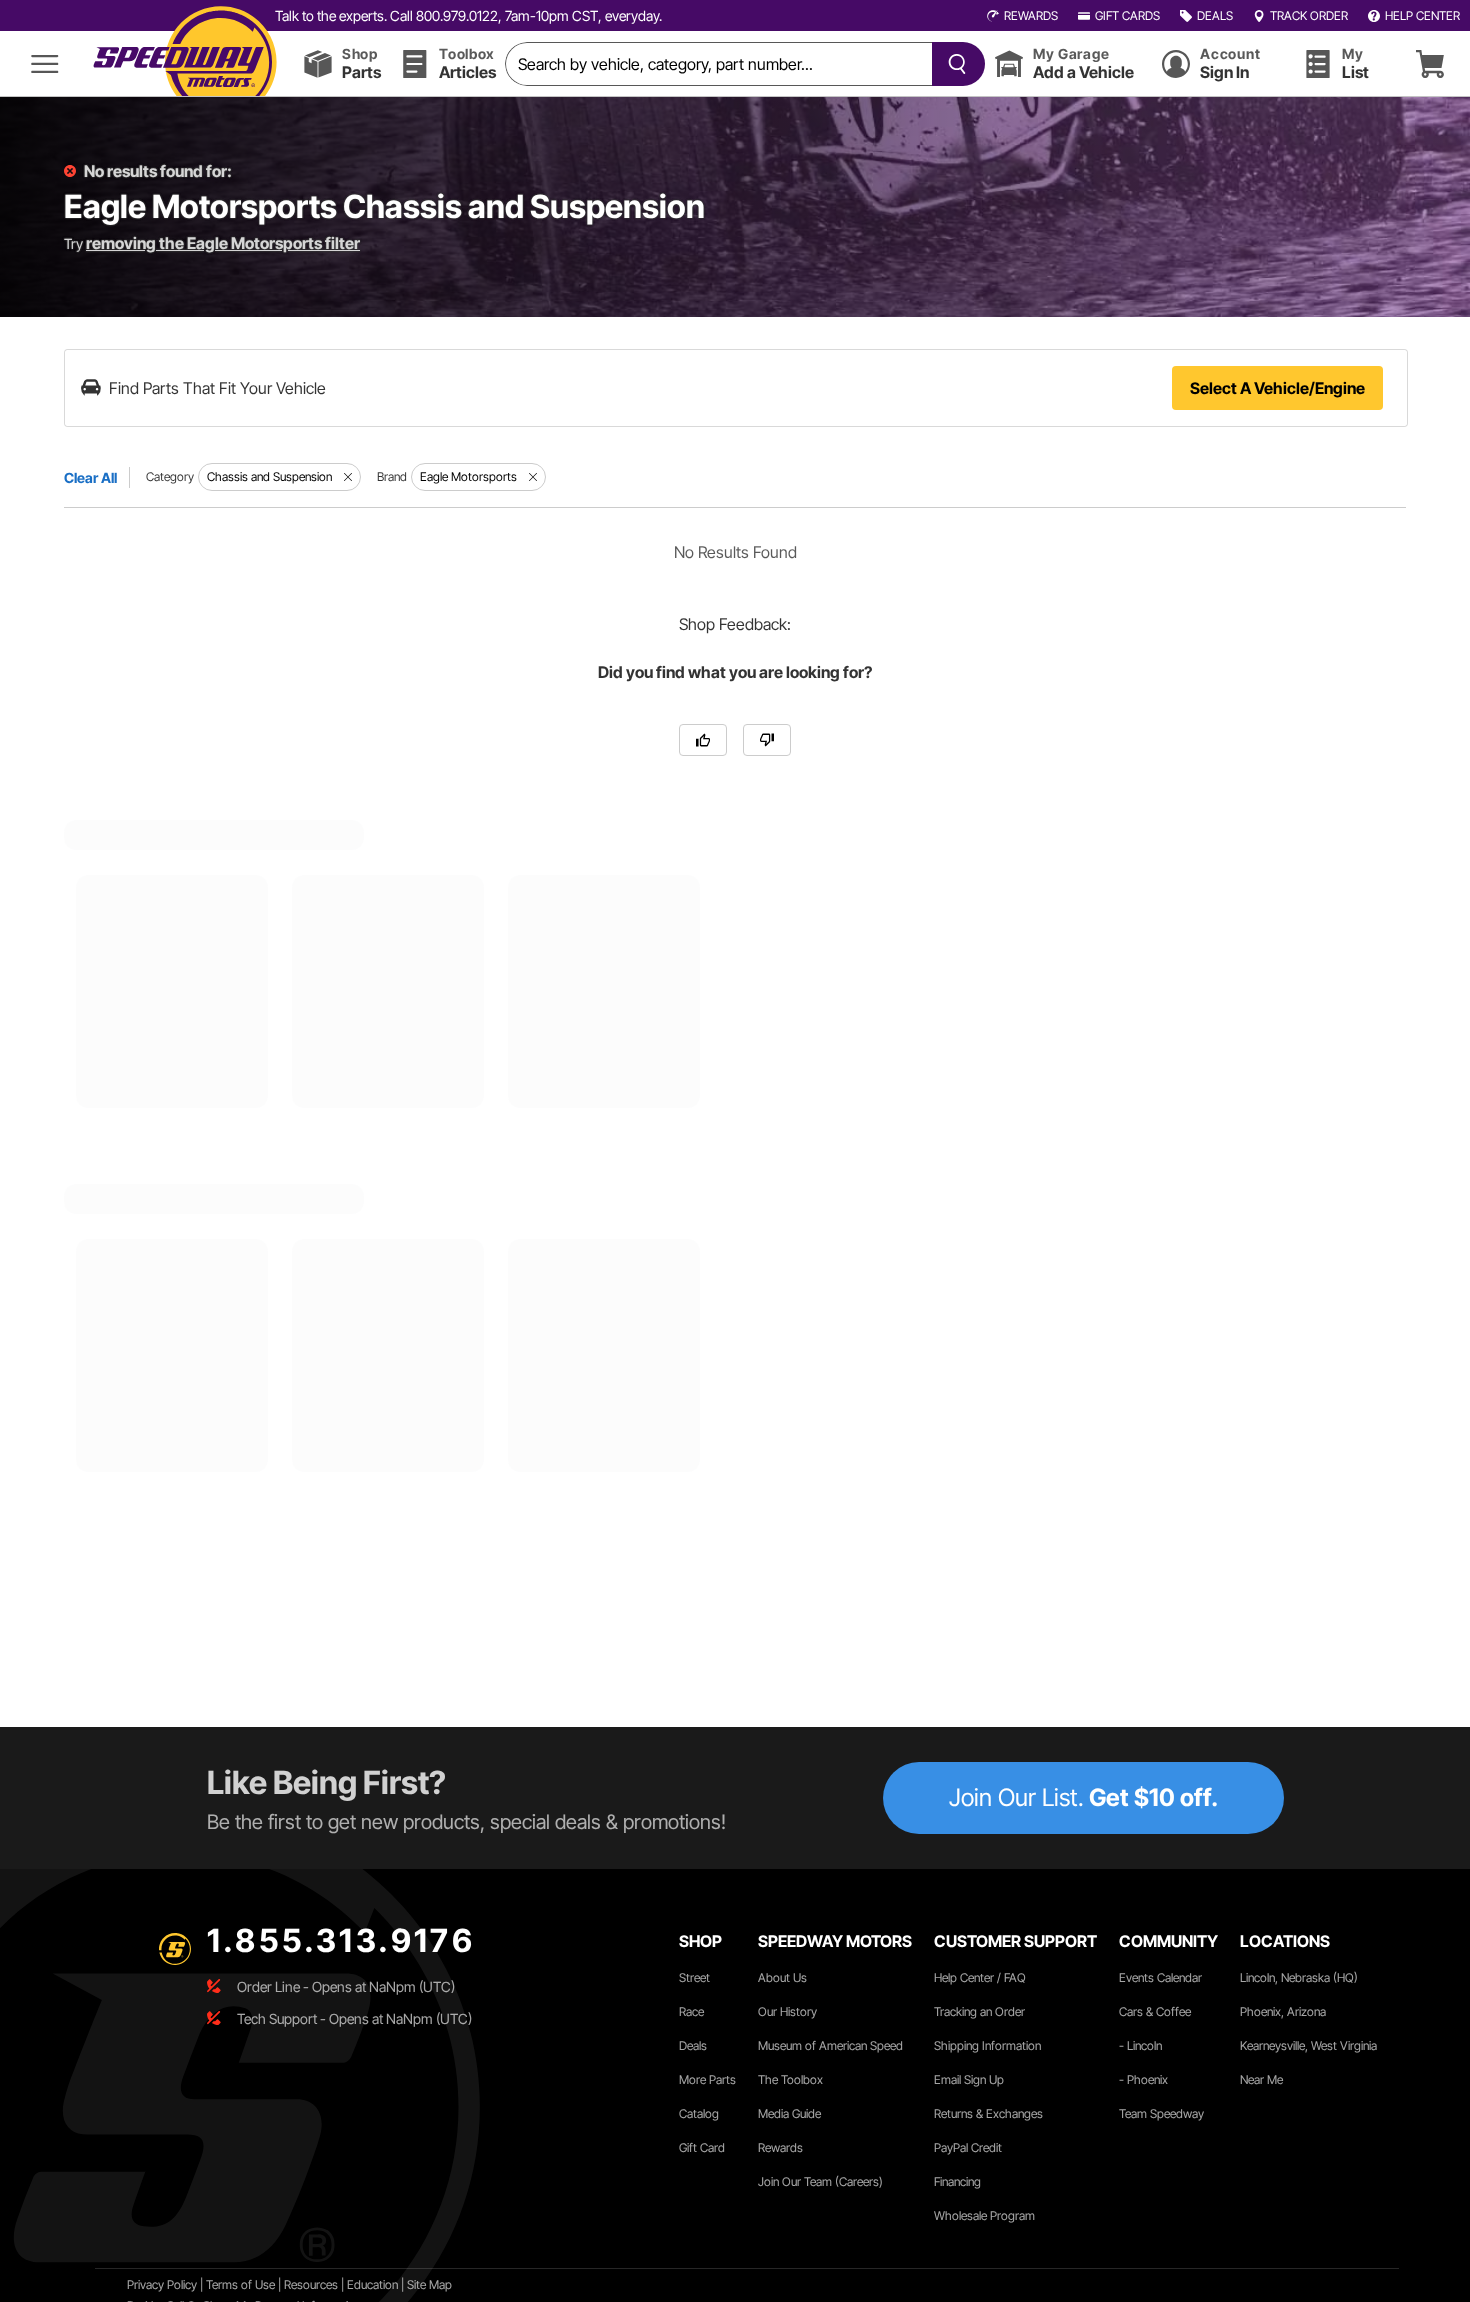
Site (418, 2284)
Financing (957, 2181)
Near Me (1261, 2079)
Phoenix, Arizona (1283, 2011)
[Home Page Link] (185, 63)
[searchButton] (953, 64)
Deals (693, 2045)
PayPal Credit (968, 2147)
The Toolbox (790, 2079)
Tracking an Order (979, 2011)
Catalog (699, 2113)
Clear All (90, 477)
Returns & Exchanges (988, 2113)
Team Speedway (1161, 2113)
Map (440, 2284)
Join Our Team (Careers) (820, 2181)
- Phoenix (1143, 2079)
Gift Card (702, 2147)
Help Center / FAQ (980, 1977)
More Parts (707, 2079)
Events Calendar (1160, 1977)
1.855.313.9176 (341, 1940)
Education (372, 2284)
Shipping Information (987, 2045)
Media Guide (789, 2113)
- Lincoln (1140, 2045)
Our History (787, 2011)
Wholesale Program (984, 2215)
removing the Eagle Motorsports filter (223, 243)
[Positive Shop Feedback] (703, 740)
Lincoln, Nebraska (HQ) (1299, 1977)
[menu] (45, 63)
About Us (782, 1977)
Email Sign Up (969, 2079)
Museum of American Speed (830, 2045)
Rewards (780, 2147)
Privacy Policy (162, 2284)
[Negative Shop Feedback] (767, 740)
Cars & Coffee (1155, 2011)
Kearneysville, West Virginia (1308, 2045)
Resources (311, 2284)
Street (694, 1977)
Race (691, 2011)
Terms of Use (240, 2284)
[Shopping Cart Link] (1430, 63)
